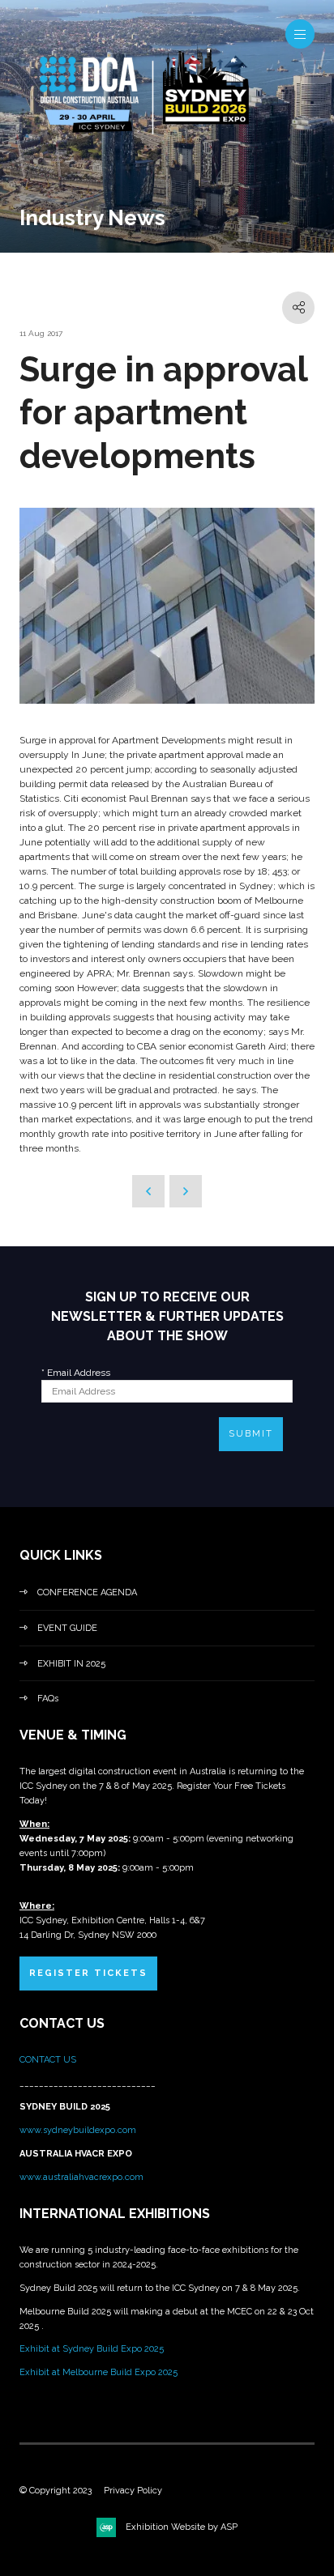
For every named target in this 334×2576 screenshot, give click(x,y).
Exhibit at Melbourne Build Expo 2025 (98, 2372)
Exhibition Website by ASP (182, 2527)
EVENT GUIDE (67, 1628)
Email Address (76, 1373)
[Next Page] (186, 1191)
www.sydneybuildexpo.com (78, 2130)
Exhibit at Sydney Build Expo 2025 (92, 2349)
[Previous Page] (148, 1191)
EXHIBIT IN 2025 (71, 1664)
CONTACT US (49, 2060)
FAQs (48, 1699)
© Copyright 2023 (56, 2491)
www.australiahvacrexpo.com (81, 2177)
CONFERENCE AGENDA (87, 1592)
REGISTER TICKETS (88, 1973)
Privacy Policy (133, 2491)
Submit (251, 1434)
